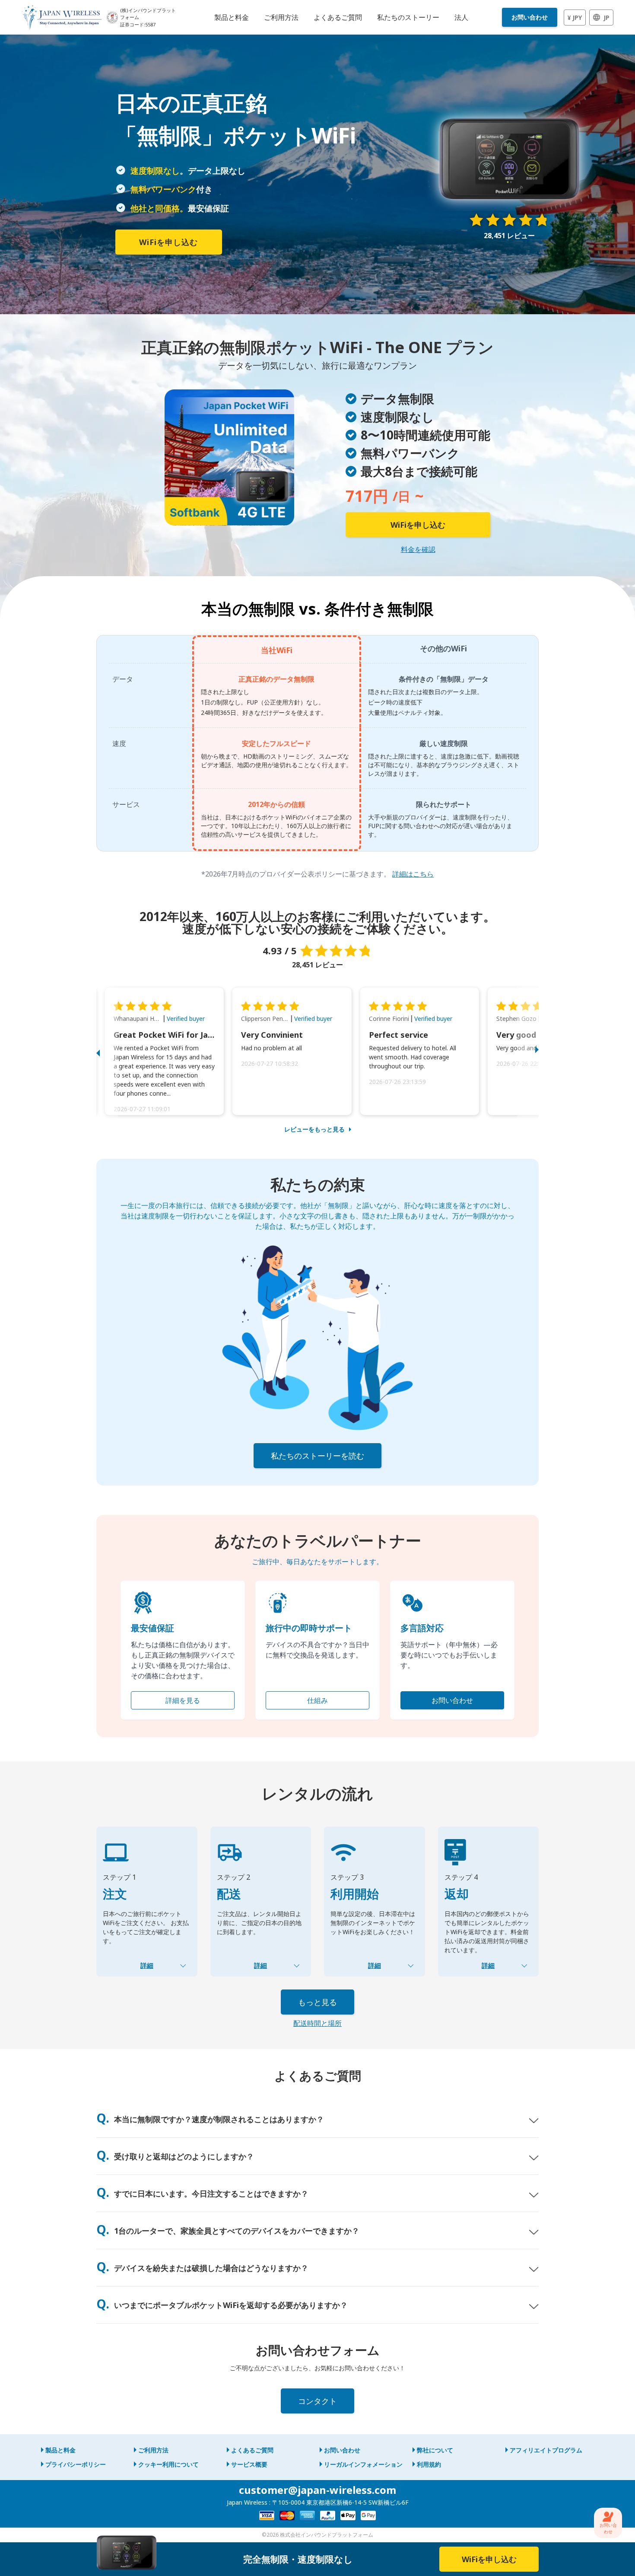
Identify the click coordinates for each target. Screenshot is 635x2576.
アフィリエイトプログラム (546, 2450)
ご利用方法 (153, 2450)
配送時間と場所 (317, 2023)
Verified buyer (186, 1019)
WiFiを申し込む (168, 242)
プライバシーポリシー (76, 2464)
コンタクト (317, 2401)
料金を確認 (418, 549)
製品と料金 (60, 2450)
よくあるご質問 (252, 2450)
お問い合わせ (530, 17)
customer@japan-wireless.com (317, 2490)
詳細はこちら (413, 874)
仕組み (317, 1700)
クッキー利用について (168, 2464)
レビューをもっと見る (314, 1129)
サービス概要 (249, 2464)
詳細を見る (183, 1700)
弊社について (435, 2450)
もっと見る (317, 2002)
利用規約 (429, 2464)
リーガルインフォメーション (363, 2464)
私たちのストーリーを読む (317, 1456)
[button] (107, 1051)
